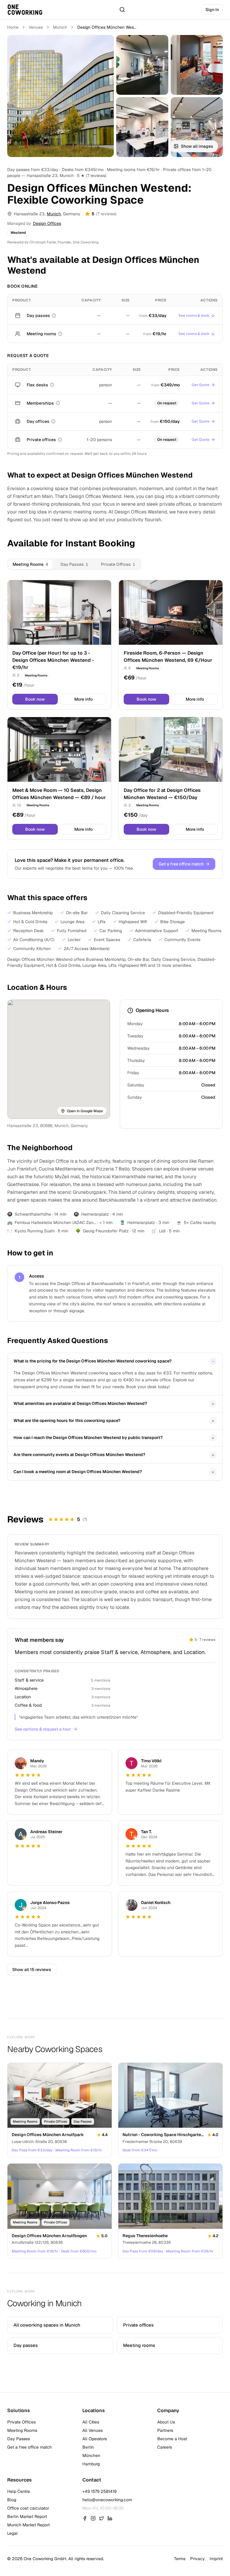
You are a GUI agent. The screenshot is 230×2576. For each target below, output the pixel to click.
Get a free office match (184, 864)
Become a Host (172, 2439)
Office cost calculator (28, 2508)
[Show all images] (60, 96)
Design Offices (47, 223)
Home (13, 27)
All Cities (91, 2422)
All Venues (93, 2430)
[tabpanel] (115, 710)
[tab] (30, 564)
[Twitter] (102, 2518)
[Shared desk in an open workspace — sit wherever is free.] (52, 385)
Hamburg (91, 2464)
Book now (35, 699)
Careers (165, 2447)
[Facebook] (85, 2518)
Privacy (198, 2559)
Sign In (212, 10)
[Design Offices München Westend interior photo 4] (142, 127)
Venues (36, 27)
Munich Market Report (28, 2525)
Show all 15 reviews (32, 1970)
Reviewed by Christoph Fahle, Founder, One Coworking (53, 242)
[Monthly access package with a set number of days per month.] (58, 403)
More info (83, 699)
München (91, 2455)
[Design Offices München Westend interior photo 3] (197, 65)
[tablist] (74, 564)
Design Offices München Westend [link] (107, 27)
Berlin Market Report (27, 2516)
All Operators (95, 2439)
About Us (166, 2422)
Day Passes (19, 2439)
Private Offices (21, 2422)
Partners (165, 2430)
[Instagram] (93, 2518)
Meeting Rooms (22, 2430)
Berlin (88, 2447)
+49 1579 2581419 (99, 2491)
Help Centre (19, 2491)
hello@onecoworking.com (107, 2500)
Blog (12, 2500)
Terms (180, 2559)
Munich (60, 27)
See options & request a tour (43, 1729)
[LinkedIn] (110, 2518)
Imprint (216, 2559)
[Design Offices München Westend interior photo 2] (142, 65)
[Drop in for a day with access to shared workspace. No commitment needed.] (54, 315)
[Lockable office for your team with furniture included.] (60, 440)
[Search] (122, 10)
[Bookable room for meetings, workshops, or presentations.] (60, 334)
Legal (12, 2533)
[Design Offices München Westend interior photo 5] (197, 127)
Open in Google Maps (85, 1111)
